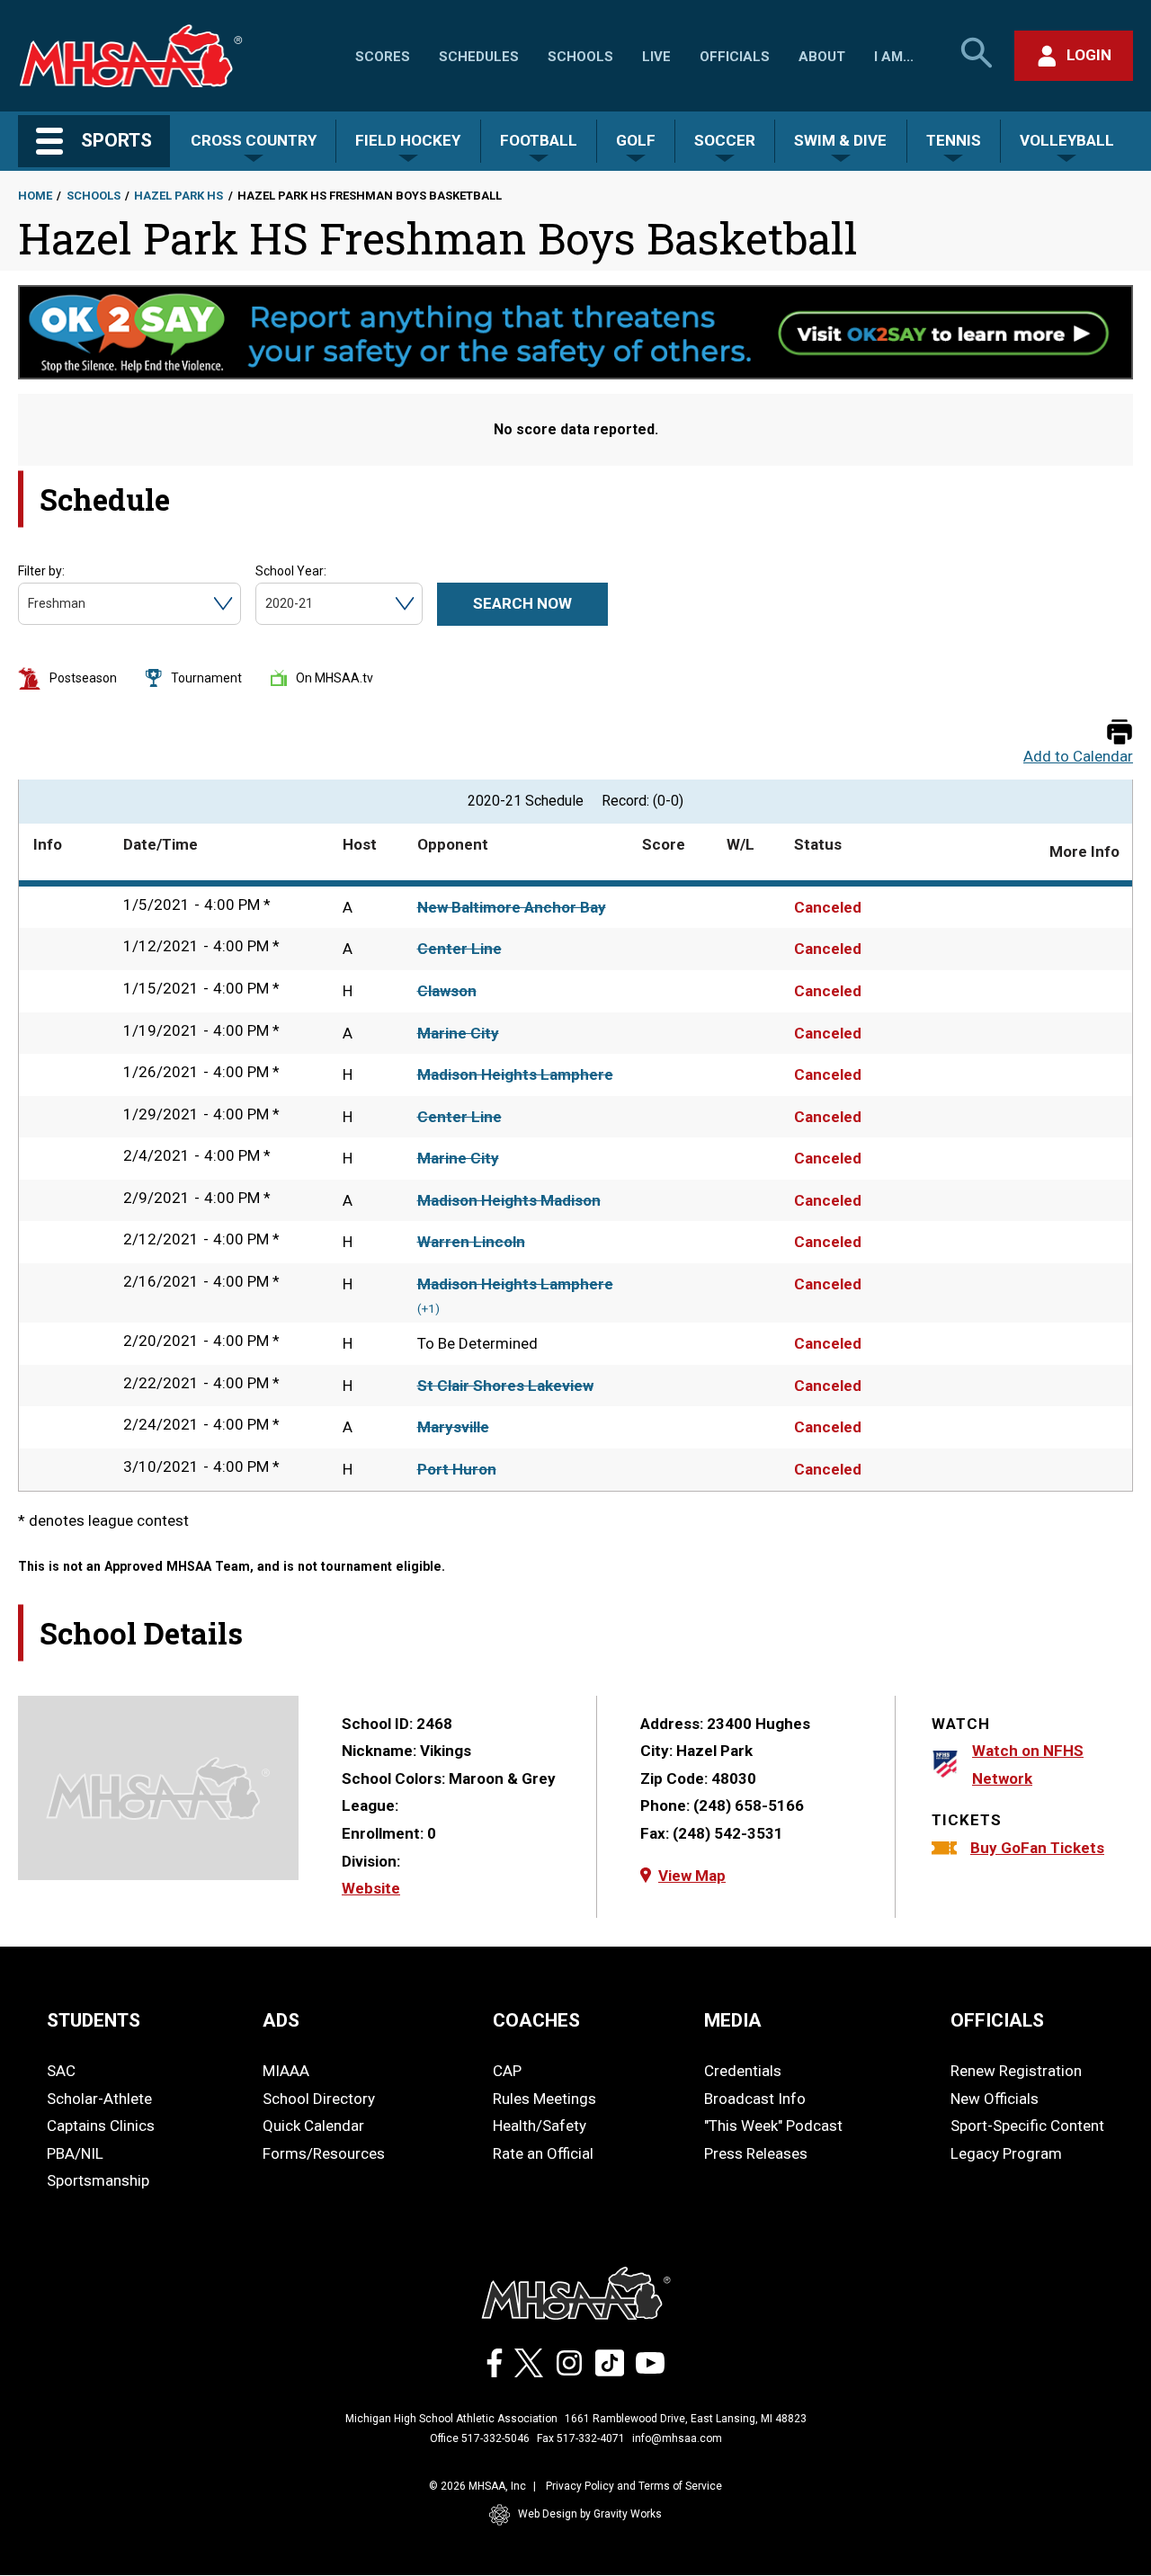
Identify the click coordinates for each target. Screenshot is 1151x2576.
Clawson (447, 991)
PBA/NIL (75, 2153)
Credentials (743, 2071)
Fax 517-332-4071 (581, 2438)
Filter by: (41, 571)
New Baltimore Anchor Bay (512, 907)
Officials (735, 57)
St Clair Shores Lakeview (505, 1386)
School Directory (319, 2099)
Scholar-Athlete (99, 2099)
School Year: (291, 571)
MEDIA (733, 2020)
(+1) (428, 1309)
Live (656, 57)
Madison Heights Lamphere (515, 1074)
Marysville (453, 1427)
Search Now (522, 603)
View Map (692, 1876)
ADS (281, 2020)
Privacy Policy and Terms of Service (634, 2486)
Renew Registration (1016, 2071)
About (822, 57)
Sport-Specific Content (1027, 2126)
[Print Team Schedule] (1120, 733)
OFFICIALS (997, 2020)
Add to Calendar (1078, 757)
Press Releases (756, 2153)
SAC (61, 2071)
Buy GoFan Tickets (1037, 1848)
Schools (580, 57)
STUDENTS (94, 2020)
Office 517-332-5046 (480, 2438)
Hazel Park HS (178, 196)
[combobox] (29, 604)
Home (35, 196)
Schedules (479, 57)
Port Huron (457, 1469)
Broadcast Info (755, 2099)
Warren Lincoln (471, 1242)
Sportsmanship (98, 2180)
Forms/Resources (324, 2153)
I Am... (894, 57)
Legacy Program (1006, 2153)
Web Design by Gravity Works (590, 2514)
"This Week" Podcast (773, 2126)
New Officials (995, 2099)
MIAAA (286, 2071)
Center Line (460, 949)
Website (371, 1888)
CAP (507, 2071)
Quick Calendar (313, 2126)
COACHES (536, 2020)
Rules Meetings (544, 2099)
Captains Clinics (101, 2126)
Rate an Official (543, 2153)
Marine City (458, 1033)
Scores (383, 57)
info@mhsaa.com (677, 2438)
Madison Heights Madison (509, 1200)
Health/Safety (540, 2126)
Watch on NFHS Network (1028, 1765)
